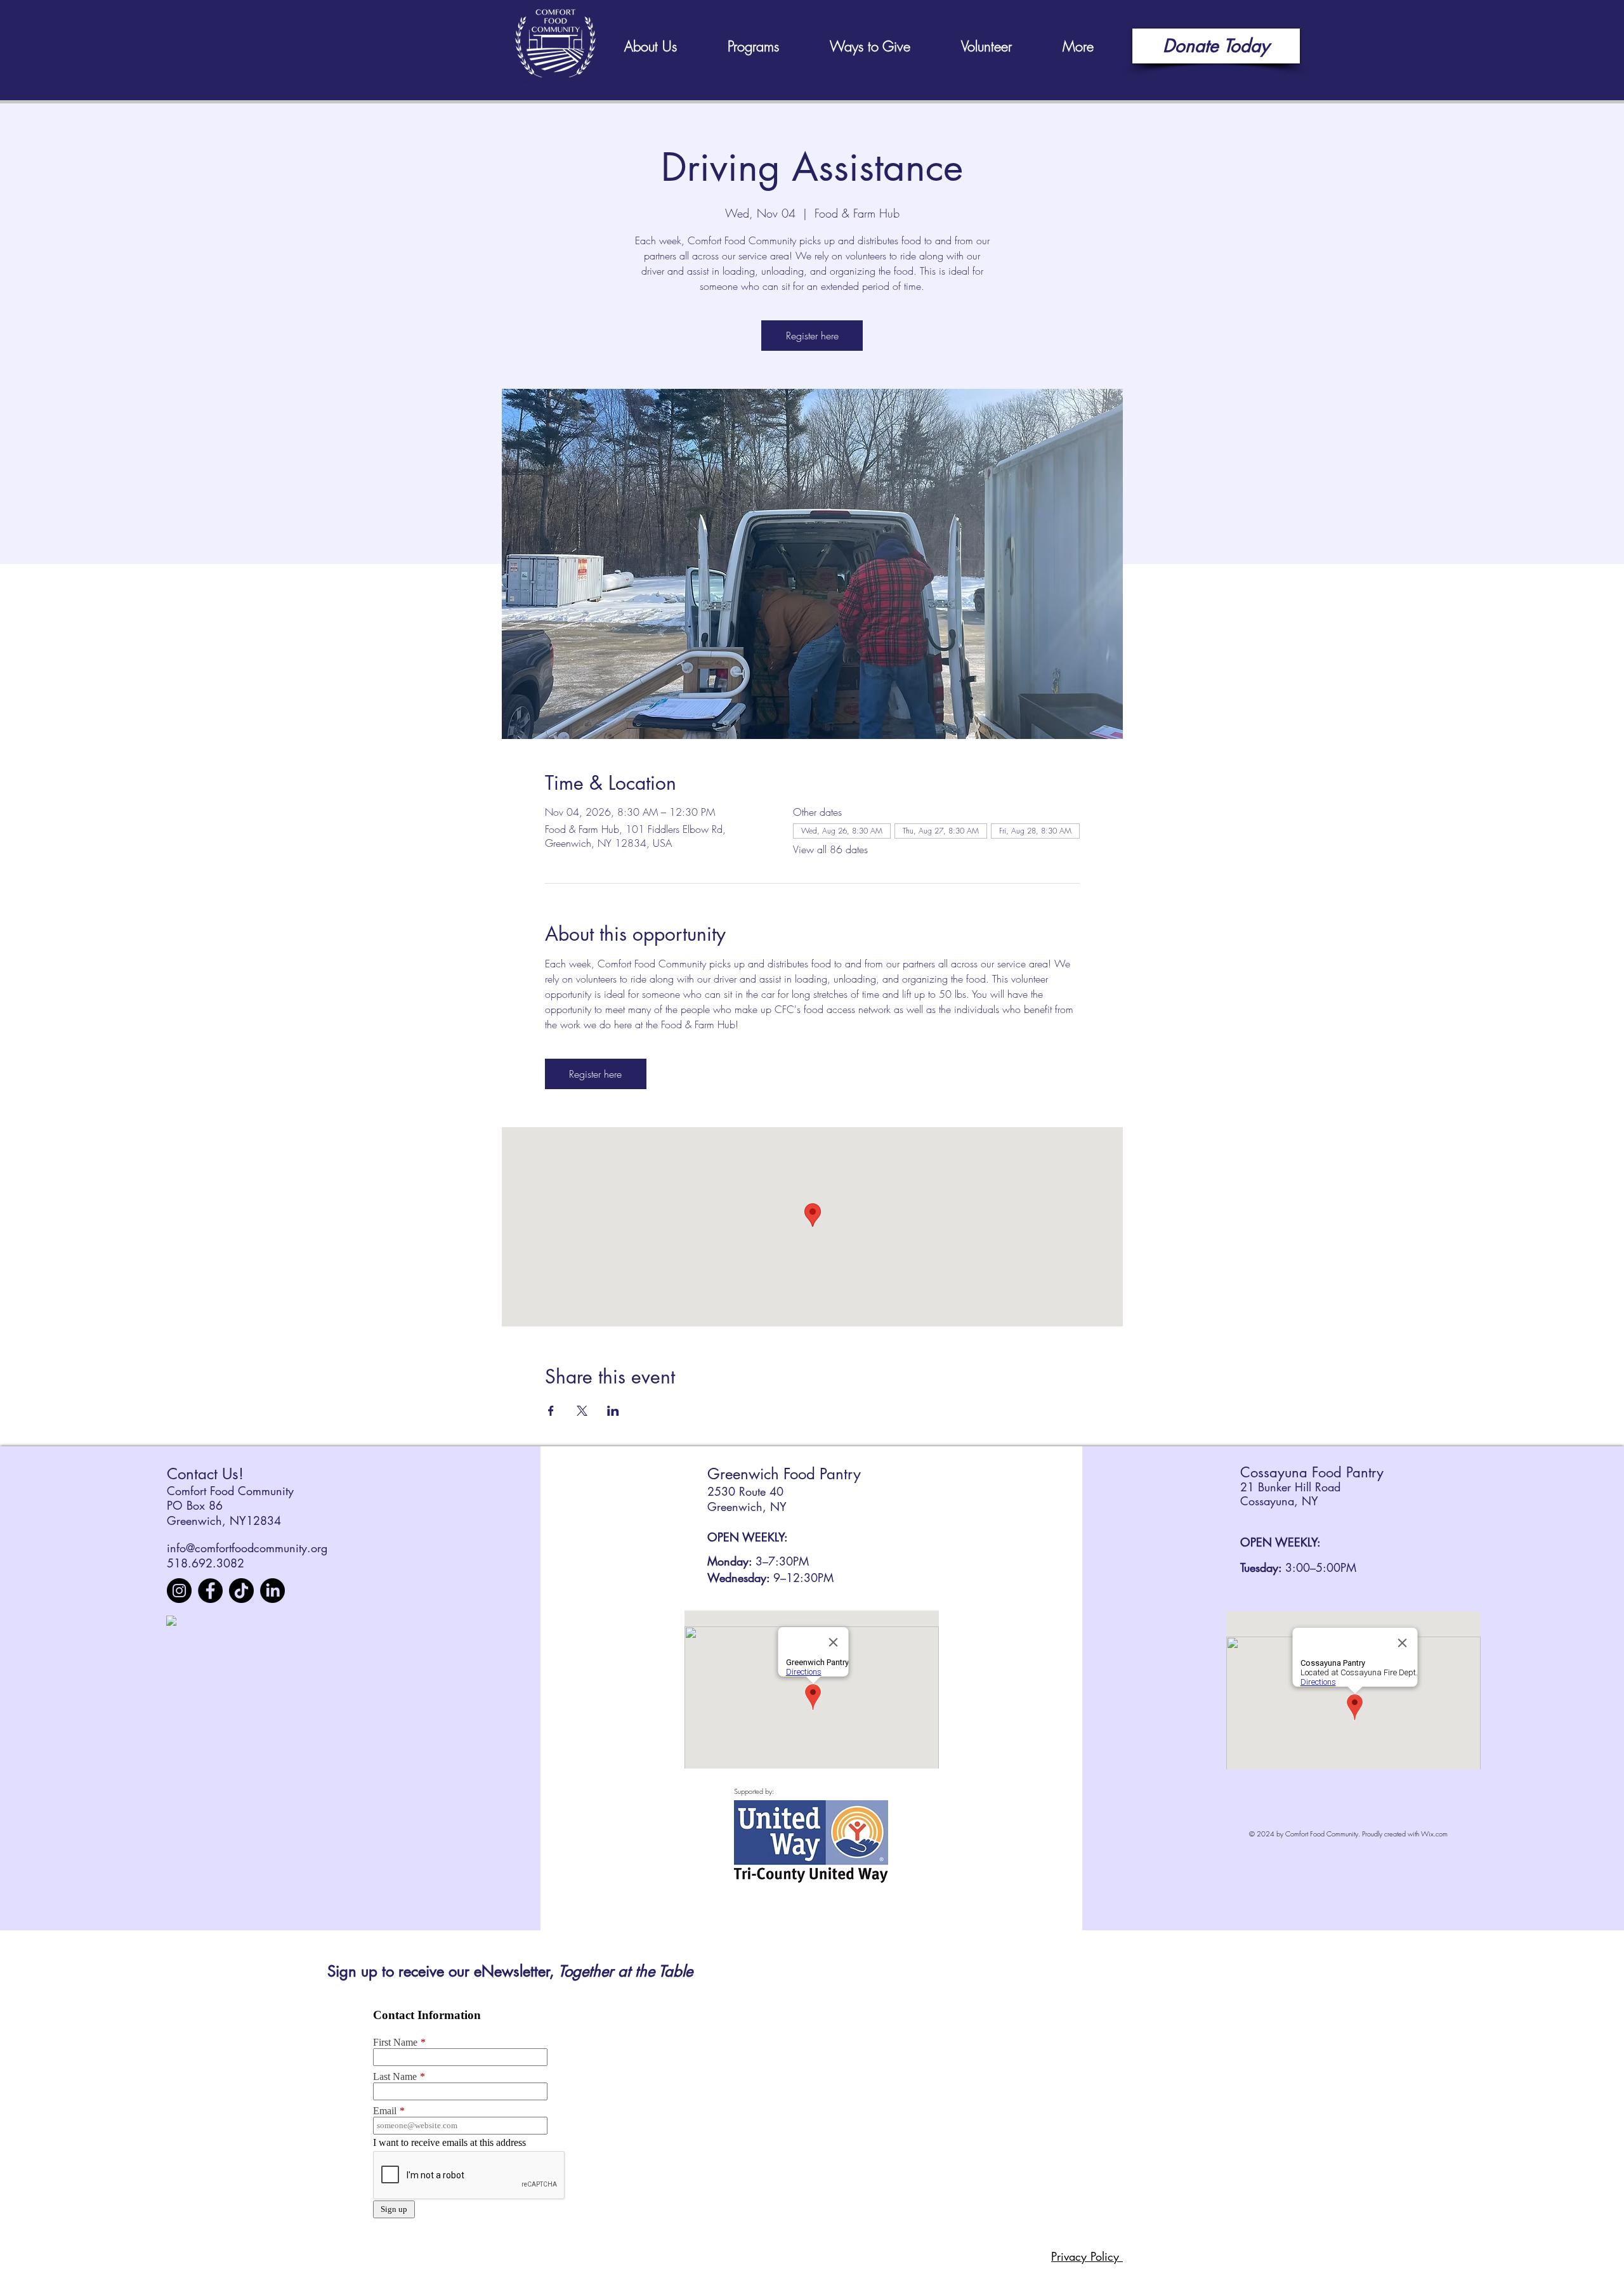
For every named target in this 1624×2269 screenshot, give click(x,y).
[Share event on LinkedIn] (613, 1411)
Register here (812, 336)
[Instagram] (179, 1591)
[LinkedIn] (272, 1591)
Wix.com (1434, 1834)
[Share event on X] (582, 1411)
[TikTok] (241, 1591)
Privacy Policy (1087, 2256)
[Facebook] (210, 1591)
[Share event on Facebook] (551, 1411)
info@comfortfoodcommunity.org (247, 1548)
